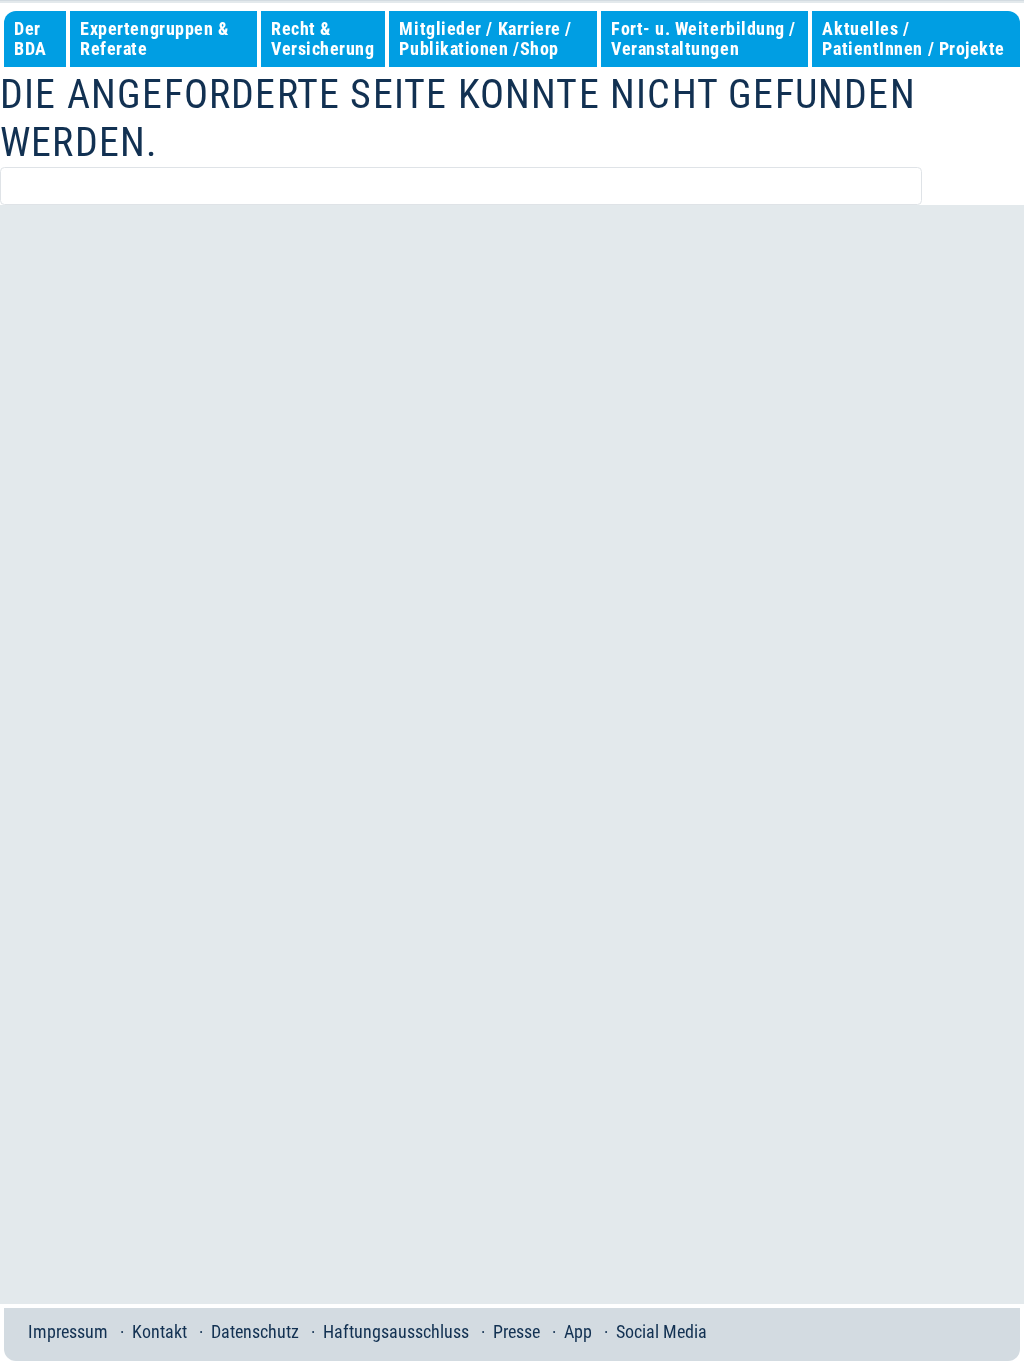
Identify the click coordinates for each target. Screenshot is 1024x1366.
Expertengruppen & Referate (154, 38)
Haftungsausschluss (396, 1331)
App (578, 1331)
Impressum (68, 1331)
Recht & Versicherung (322, 38)
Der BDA (30, 38)
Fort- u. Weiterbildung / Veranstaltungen (703, 38)
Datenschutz (255, 1331)
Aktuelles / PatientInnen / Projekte (913, 38)
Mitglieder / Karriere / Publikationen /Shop (485, 38)
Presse (516, 1331)
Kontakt (159, 1331)
